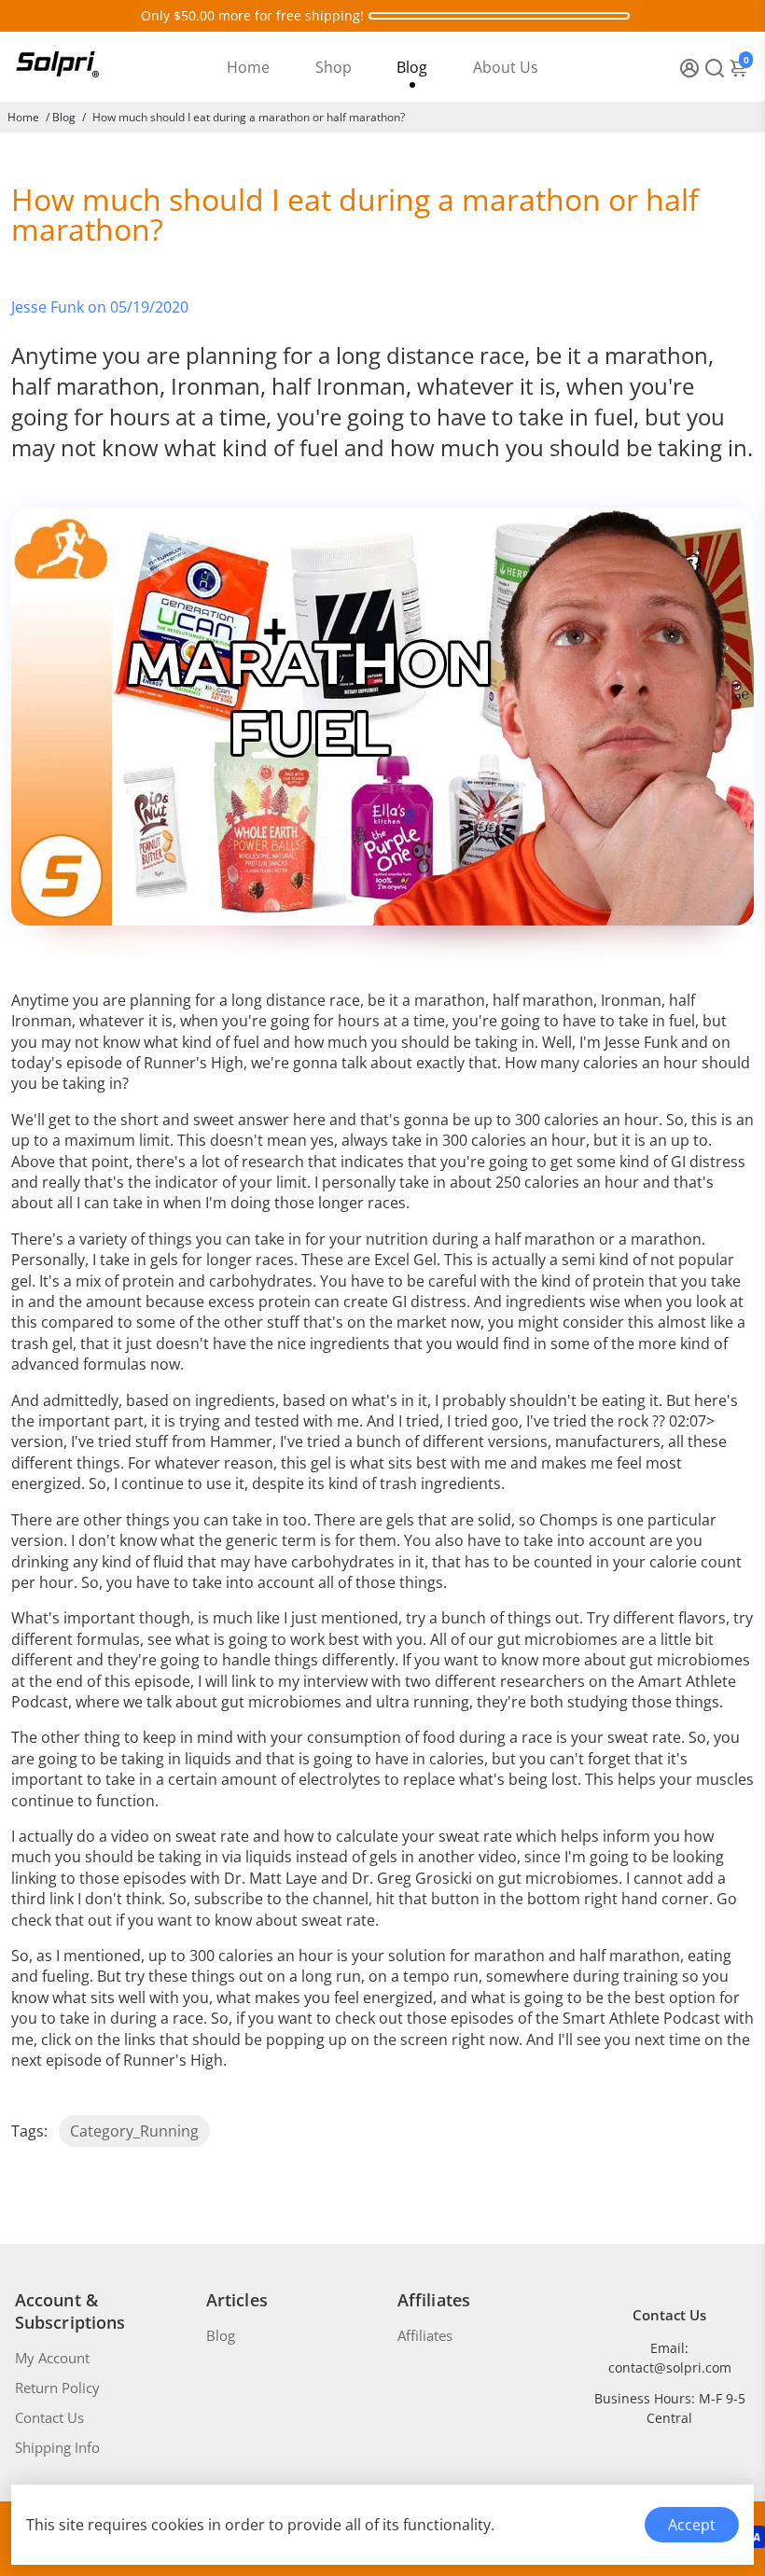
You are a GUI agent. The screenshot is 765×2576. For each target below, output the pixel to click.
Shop (334, 67)
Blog (412, 67)
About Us (506, 67)
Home (248, 67)
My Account (52, 2358)
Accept (692, 2525)
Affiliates (425, 2335)
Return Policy (57, 2388)
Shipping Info (57, 2447)
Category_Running (134, 2131)
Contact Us (49, 2417)
